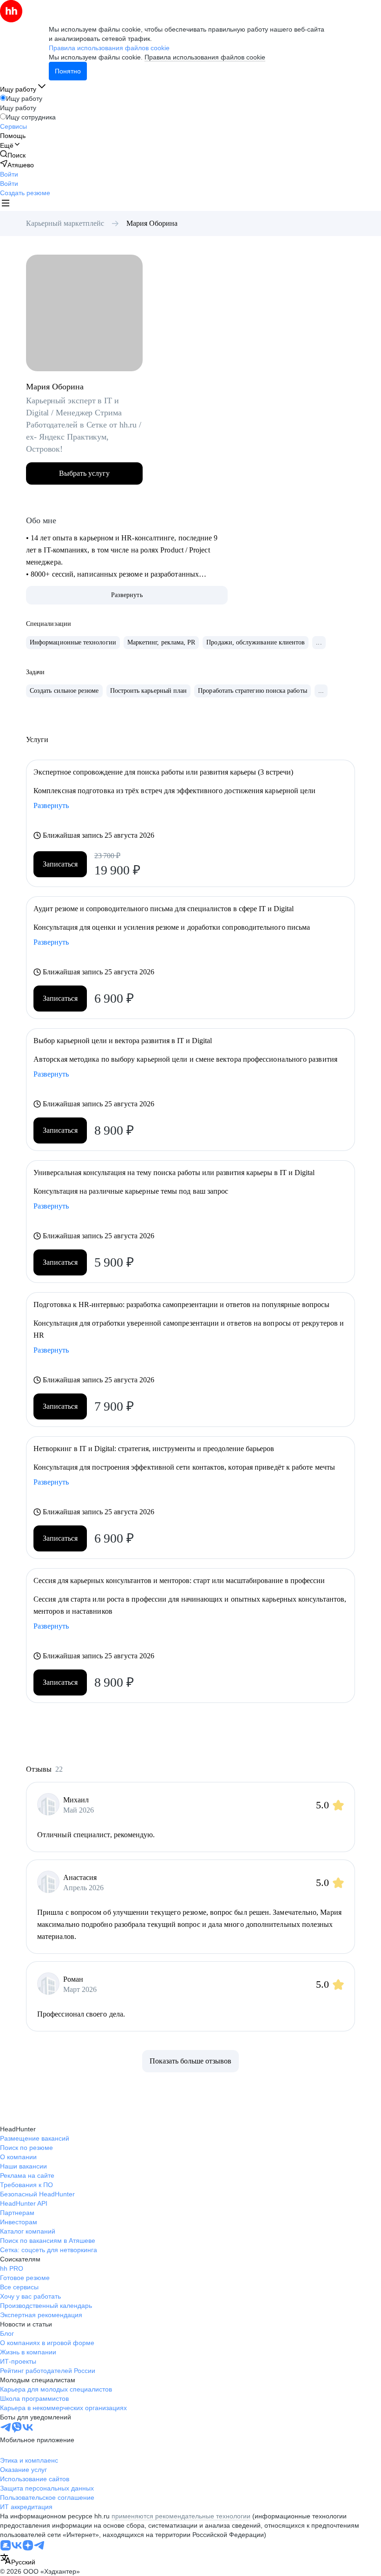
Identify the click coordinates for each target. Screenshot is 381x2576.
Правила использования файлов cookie (205, 57)
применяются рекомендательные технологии (181, 2516)
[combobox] (18, 2560)
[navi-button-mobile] (6, 204)
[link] (13, 155)
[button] (9, 174)
